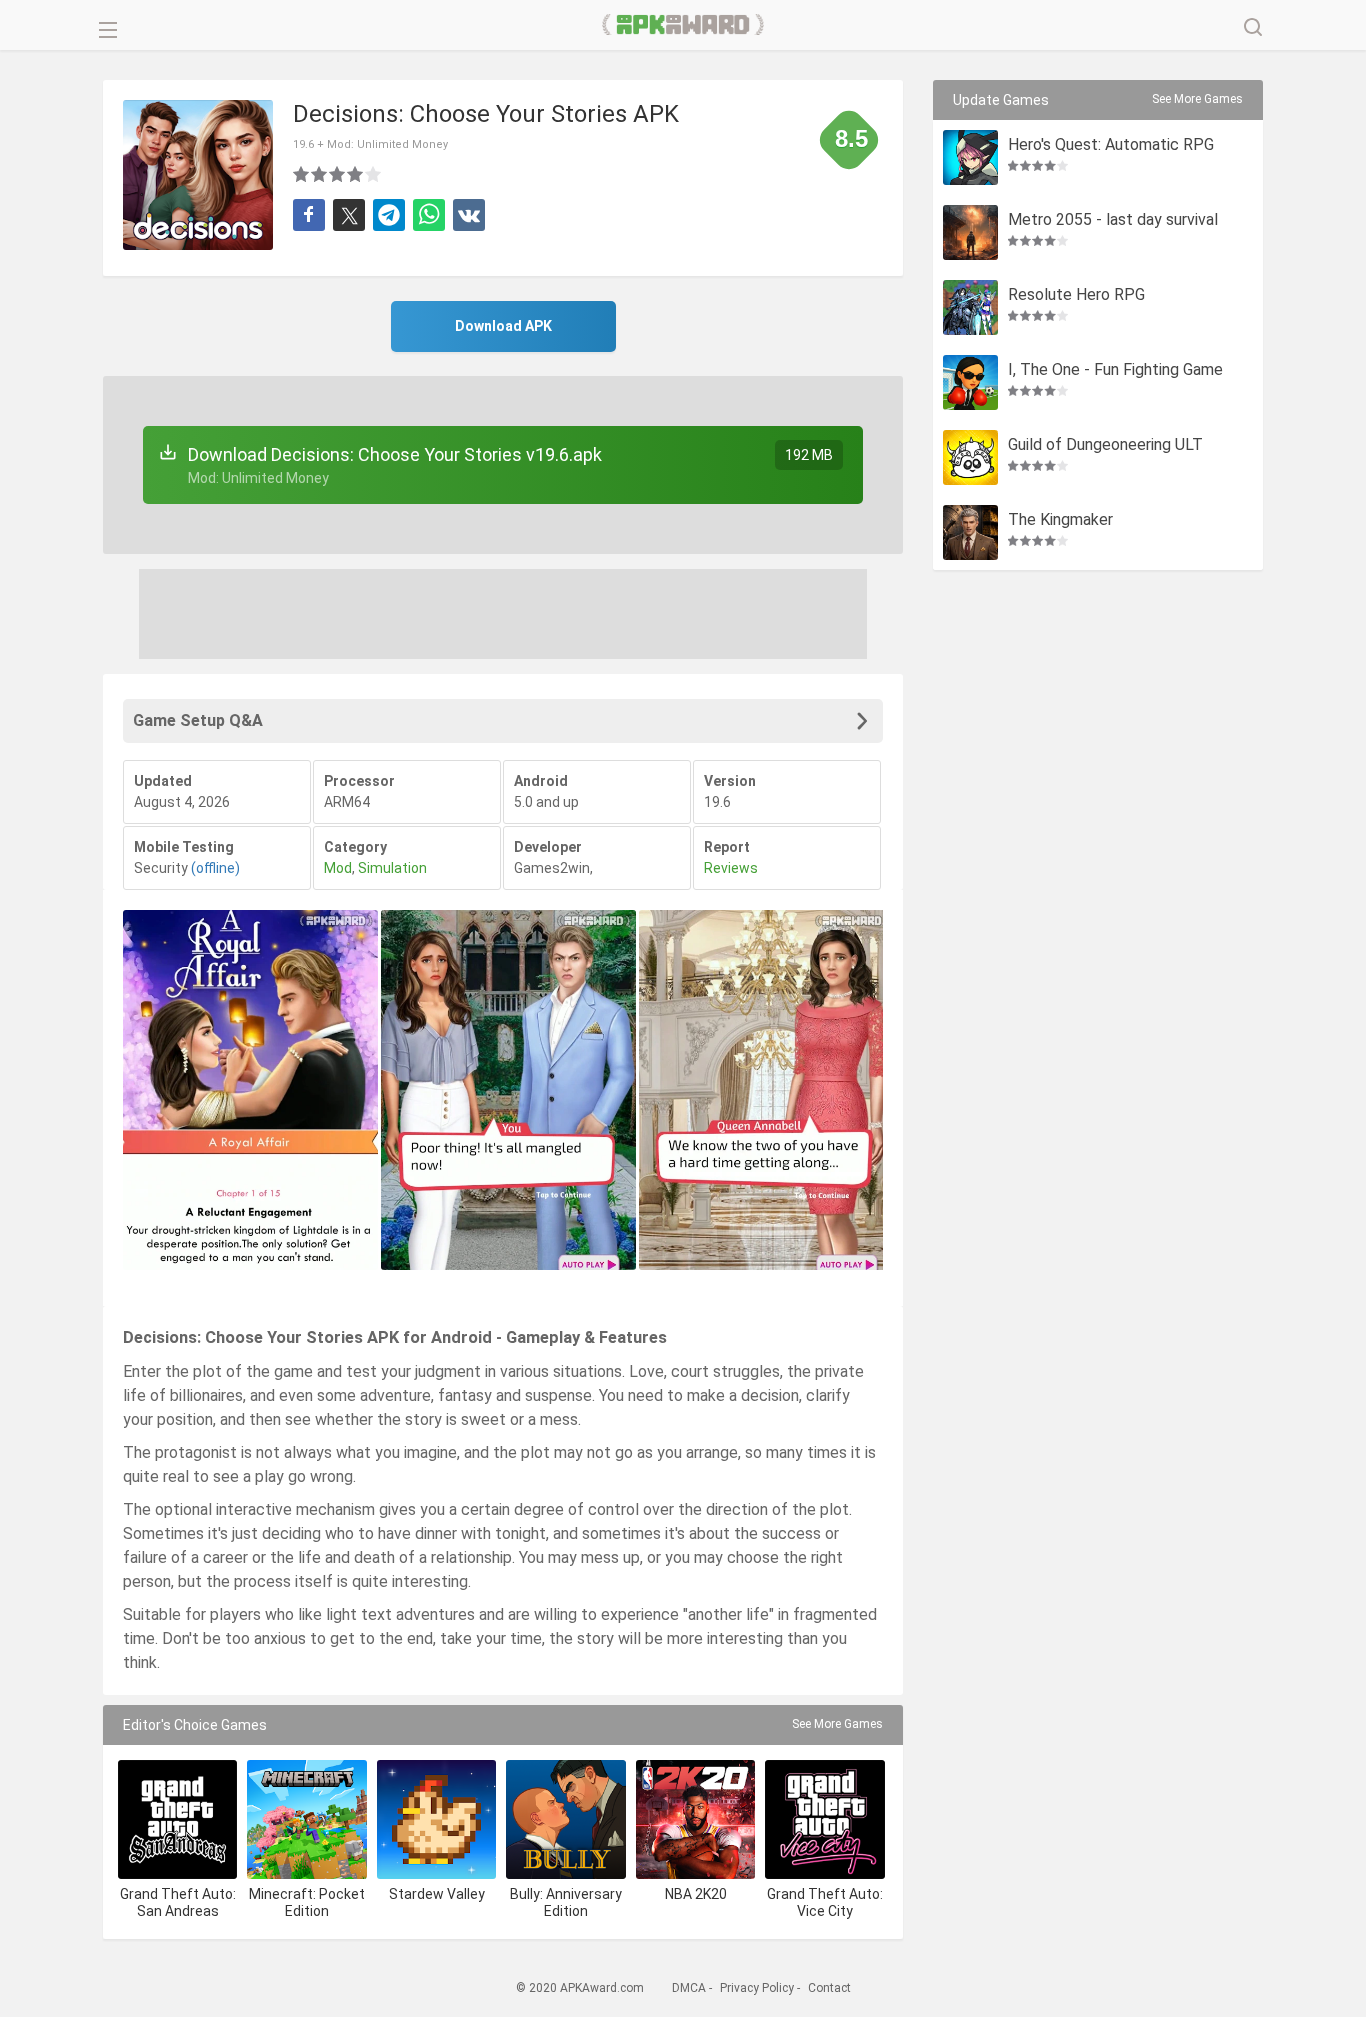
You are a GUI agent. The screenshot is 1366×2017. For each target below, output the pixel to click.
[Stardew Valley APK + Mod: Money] (436, 1819)
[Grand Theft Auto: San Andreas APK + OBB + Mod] (177, 1819)
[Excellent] (374, 174)
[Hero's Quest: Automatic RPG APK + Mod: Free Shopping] (970, 157)
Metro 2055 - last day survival (1113, 220)
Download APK (503, 326)
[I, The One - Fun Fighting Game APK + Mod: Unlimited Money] (970, 382)
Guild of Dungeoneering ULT (1105, 445)
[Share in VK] (469, 215)
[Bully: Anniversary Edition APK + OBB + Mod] (565, 1819)
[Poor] (302, 174)
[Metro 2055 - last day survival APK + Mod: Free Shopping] (970, 232)
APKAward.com (683, 25)
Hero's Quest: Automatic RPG (1111, 145)
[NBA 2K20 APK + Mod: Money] (695, 1819)
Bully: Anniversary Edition (566, 1902)
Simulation (392, 868)
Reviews (731, 868)
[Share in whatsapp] (429, 215)
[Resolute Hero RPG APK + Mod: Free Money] (970, 307)
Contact (829, 1988)
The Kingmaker (1060, 520)
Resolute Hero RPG (1076, 295)
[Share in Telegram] (389, 215)
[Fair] (320, 174)
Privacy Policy (757, 1988)
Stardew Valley (437, 1894)
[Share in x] (349, 215)
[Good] (338, 174)
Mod (338, 868)
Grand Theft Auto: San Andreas (178, 1902)
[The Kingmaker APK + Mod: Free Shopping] (970, 532)
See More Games (837, 1724)
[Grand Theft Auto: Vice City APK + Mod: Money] (824, 1819)
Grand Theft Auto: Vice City (825, 1902)
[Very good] (356, 174)
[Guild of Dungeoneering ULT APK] (970, 457)
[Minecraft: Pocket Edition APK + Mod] (306, 1819)
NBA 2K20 (696, 1894)
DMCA (689, 1988)
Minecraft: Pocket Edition (307, 1902)
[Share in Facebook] (309, 215)
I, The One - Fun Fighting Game (1115, 370)
